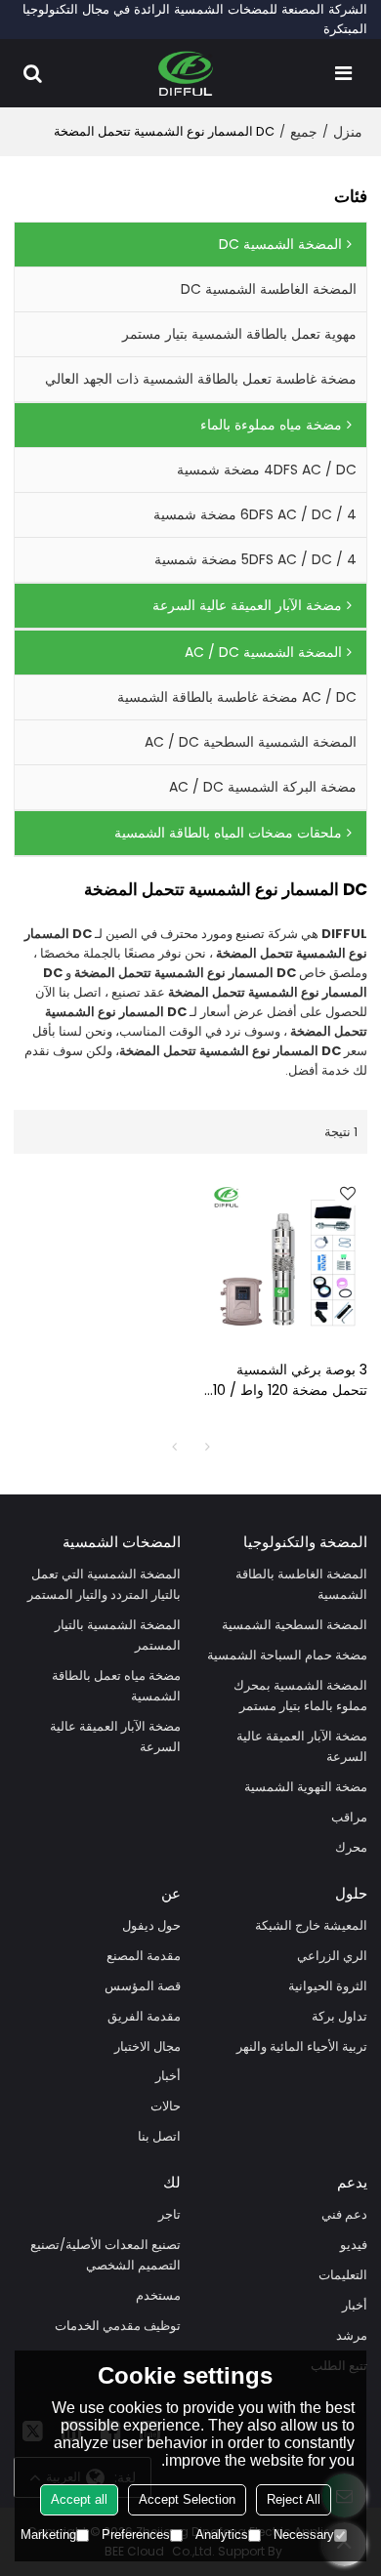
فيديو (354, 2245)
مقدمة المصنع (144, 1956)
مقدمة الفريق (144, 2016)
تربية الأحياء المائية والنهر (302, 2046)
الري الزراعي (332, 1956)
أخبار (168, 2076)
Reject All (294, 2499)
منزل (348, 132)
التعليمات (343, 2275)
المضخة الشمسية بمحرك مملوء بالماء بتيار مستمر (300, 1696)
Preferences (136, 2535)
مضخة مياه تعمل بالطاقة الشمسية (116, 1686)
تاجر (169, 2214)
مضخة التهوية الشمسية (306, 1787)
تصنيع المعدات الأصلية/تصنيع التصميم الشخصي (106, 2255)
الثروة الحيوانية (328, 1986)
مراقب (349, 1817)
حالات (166, 2106)
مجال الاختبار (148, 2046)
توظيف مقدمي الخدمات (118, 2326)
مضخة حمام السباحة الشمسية (287, 1655)
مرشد (352, 2335)
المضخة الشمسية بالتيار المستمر (118, 1635)
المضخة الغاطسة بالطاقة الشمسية (301, 1584)
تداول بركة (339, 2016)
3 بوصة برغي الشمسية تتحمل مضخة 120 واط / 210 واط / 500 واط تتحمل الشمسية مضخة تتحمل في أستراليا (286, 1380)
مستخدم (158, 2295)
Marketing (48, 2535)
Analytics (222, 2535)
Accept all (79, 2499)
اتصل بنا (159, 2136)
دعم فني (344, 2214)
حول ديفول (151, 1925)
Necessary (304, 2535)
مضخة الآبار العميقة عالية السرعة (302, 1746)
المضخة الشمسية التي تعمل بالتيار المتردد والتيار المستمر (104, 1584)
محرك (351, 1847)
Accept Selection (187, 2499)
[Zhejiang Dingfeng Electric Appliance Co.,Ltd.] (186, 73)
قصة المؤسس (143, 1986)
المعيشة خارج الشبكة (311, 1925)
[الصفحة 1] (174, 1447)
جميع (304, 132)
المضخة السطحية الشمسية (295, 1625)
